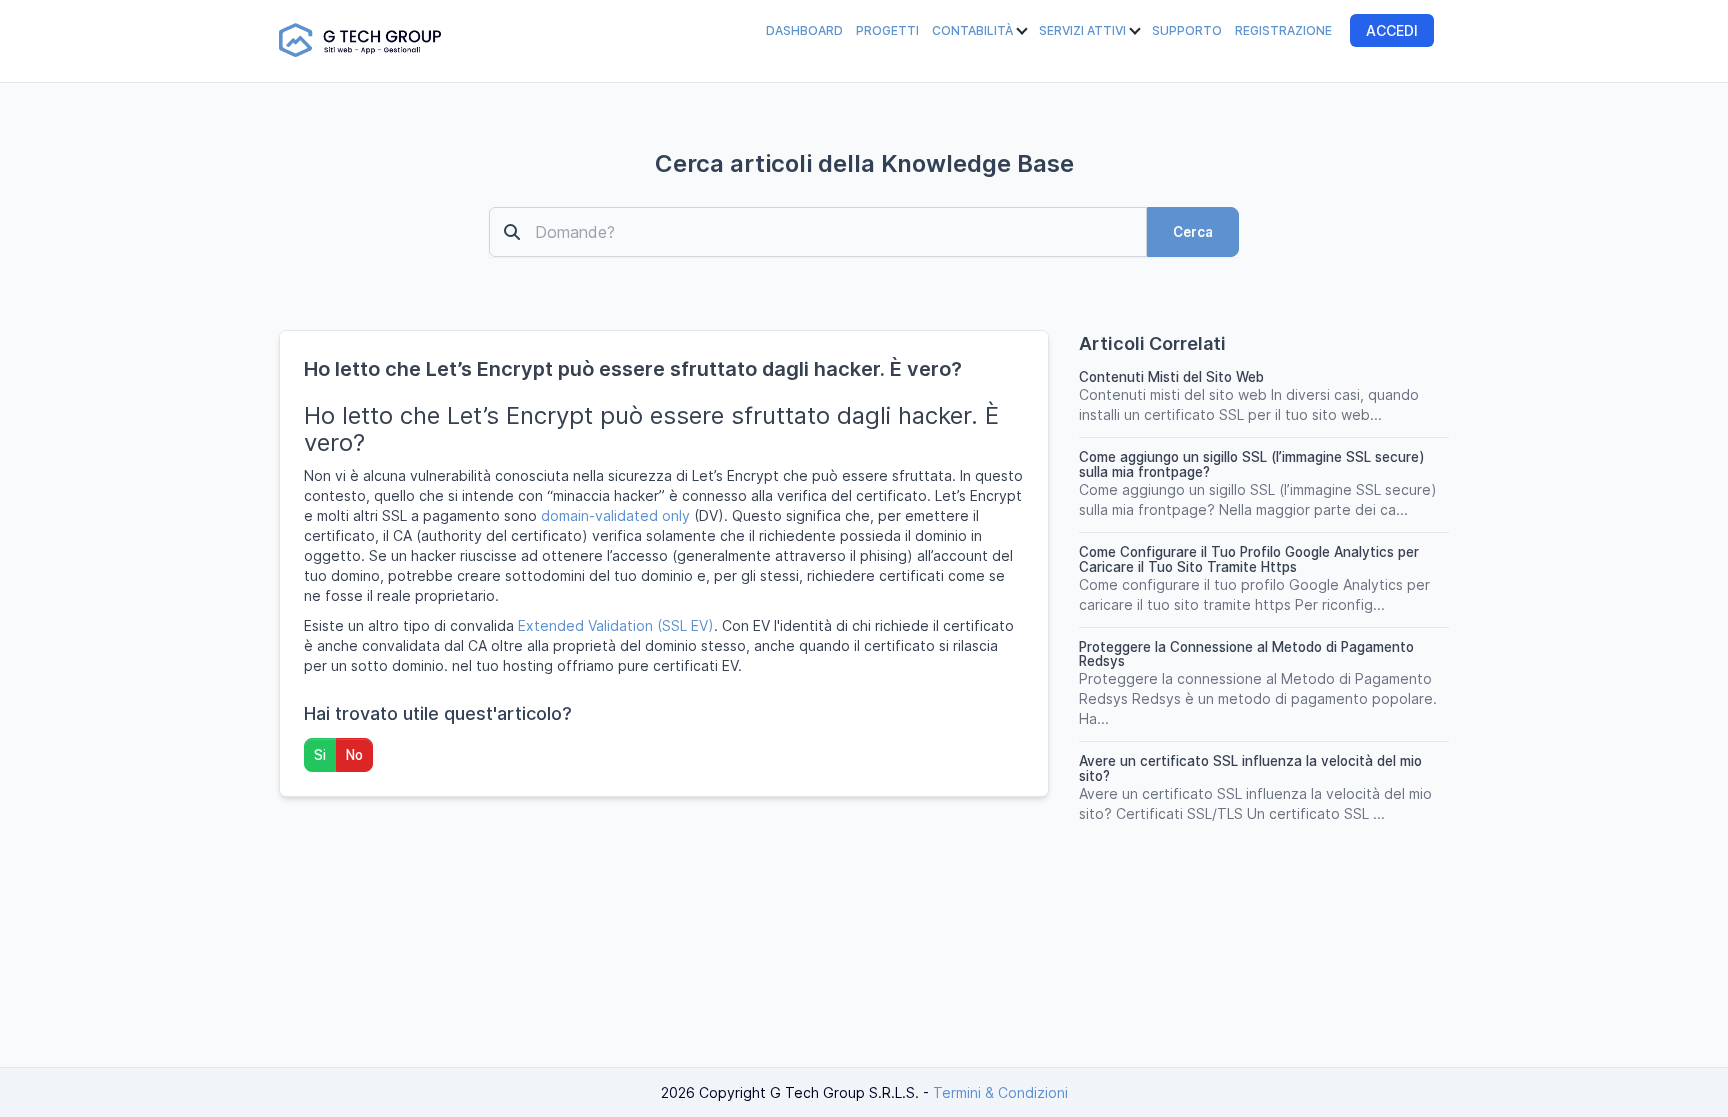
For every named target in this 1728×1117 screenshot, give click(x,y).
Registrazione (1283, 30)
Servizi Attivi (1084, 30)
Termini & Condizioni (1000, 1092)
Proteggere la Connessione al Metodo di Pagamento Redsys (1246, 654)
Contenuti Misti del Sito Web (1171, 377)
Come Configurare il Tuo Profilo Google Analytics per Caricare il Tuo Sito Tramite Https (1249, 559)
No (354, 755)
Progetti (887, 30)
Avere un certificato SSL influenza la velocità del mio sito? (1250, 768)
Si (320, 755)
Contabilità (974, 30)
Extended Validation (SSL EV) (616, 625)
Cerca (1193, 232)
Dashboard (804, 30)
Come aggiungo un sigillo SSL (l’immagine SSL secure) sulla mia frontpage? (1252, 464)
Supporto (1187, 30)
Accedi (1392, 30)
